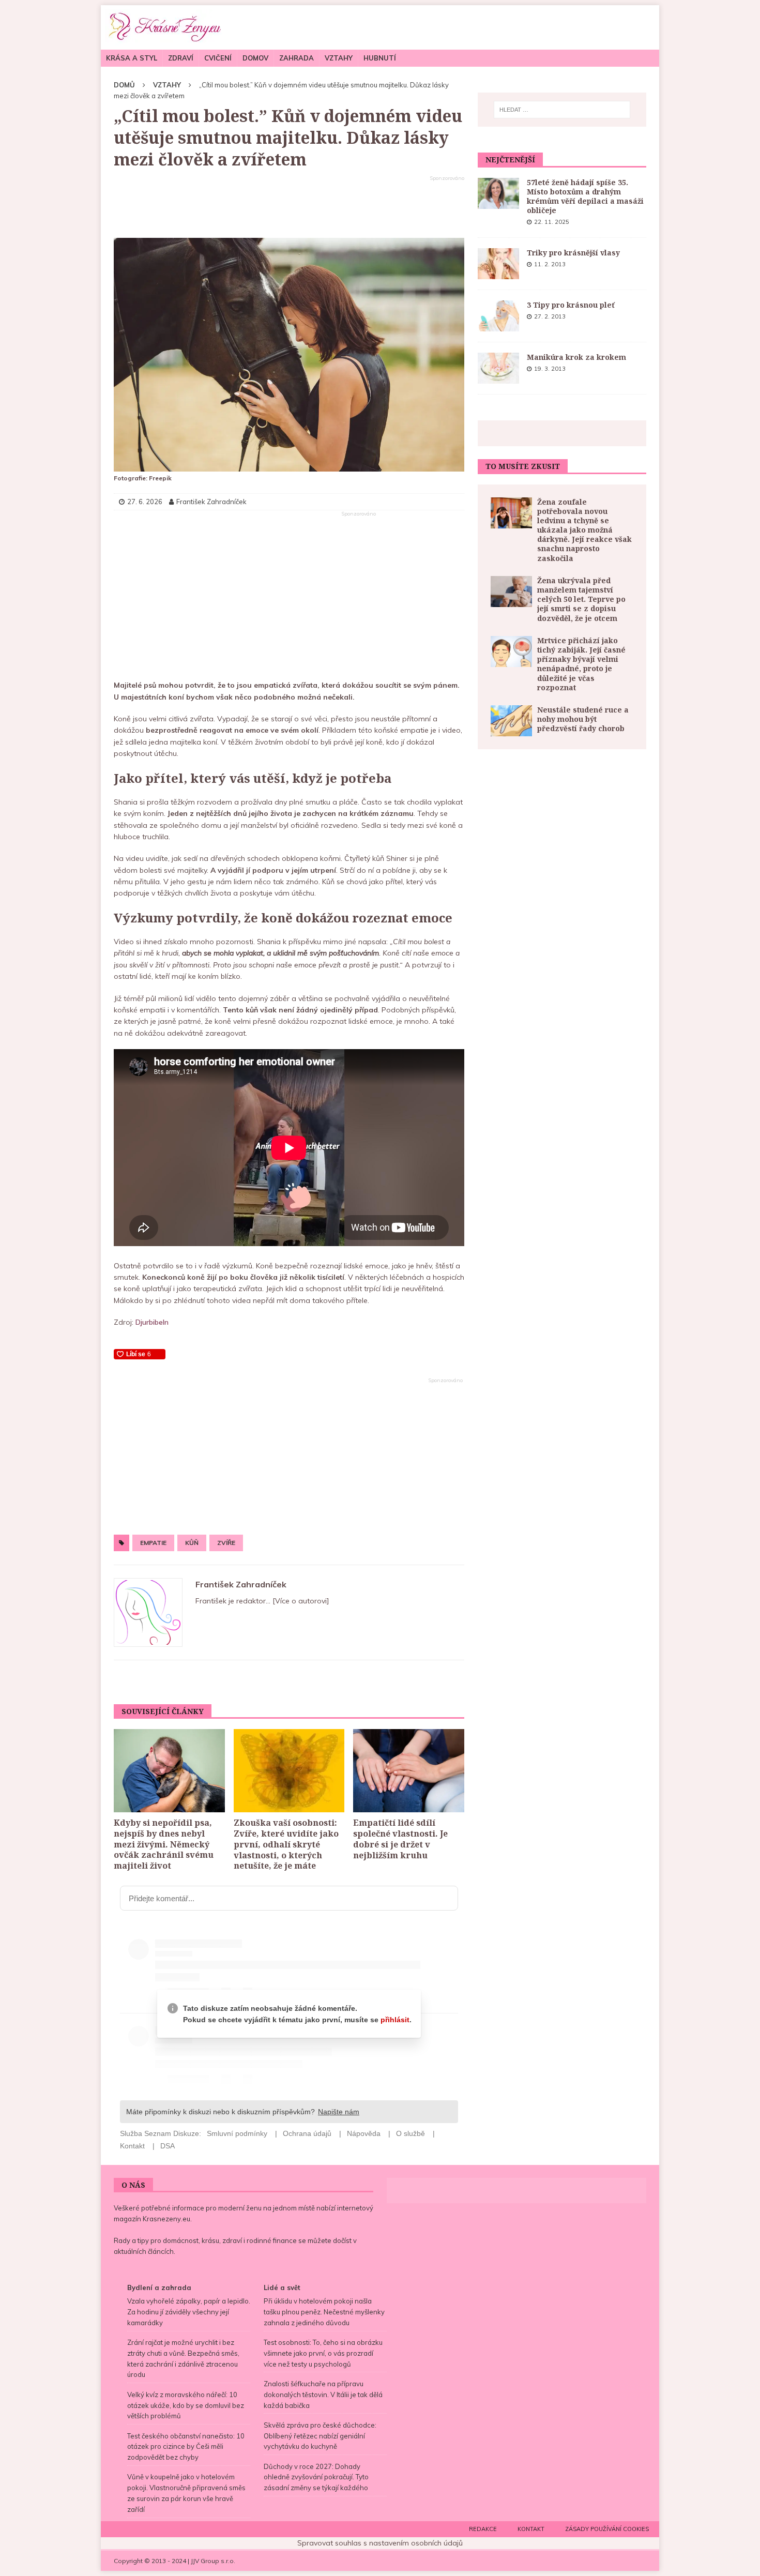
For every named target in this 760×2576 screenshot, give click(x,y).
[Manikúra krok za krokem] (498, 368)
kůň (192, 1543)
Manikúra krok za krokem (576, 357)
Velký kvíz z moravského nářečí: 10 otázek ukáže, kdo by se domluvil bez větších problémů (186, 2405)
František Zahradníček (241, 1584)
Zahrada (297, 58)
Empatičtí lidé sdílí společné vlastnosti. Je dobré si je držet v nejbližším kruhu (400, 1839)
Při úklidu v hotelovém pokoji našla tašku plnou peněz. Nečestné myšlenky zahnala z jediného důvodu (324, 2312)
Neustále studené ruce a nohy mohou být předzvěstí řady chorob (583, 719)
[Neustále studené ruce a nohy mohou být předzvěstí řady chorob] (511, 721)
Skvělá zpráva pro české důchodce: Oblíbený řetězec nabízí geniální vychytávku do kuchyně (320, 2436)
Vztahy (339, 58)
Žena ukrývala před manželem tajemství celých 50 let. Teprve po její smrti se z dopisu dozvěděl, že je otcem (581, 599)
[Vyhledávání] (562, 110)
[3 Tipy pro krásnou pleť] (498, 316)
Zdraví (181, 58)
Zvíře (226, 1543)
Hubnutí (380, 58)
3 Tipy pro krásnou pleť (571, 305)
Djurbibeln (152, 1322)
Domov (255, 58)
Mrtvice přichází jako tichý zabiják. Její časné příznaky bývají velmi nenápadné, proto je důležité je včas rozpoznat (581, 664)
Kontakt (531, 2529)
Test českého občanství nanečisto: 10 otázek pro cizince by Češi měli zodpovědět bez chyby (186, 2447)
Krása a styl (132, 58)
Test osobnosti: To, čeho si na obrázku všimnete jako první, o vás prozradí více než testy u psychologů (323, 2353)
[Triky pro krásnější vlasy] (498, 264)
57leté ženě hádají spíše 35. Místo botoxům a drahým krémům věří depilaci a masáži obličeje (585, 196)
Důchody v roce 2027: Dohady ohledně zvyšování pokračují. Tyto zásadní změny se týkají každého (316, 2477)
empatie (153, 1543)
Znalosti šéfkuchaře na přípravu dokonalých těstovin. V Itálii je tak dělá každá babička (323, 2395)
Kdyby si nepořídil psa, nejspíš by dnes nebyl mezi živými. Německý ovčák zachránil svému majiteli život (164, 1844)
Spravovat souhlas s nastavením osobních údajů (380, 2543)
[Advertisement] (289, 207)
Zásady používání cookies (607, 2529)
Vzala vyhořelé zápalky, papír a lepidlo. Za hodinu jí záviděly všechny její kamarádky (189, 2312)
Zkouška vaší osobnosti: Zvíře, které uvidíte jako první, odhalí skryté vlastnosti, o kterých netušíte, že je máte (286, 1844)
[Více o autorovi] (300, 1601)
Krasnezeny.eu (166, 2219)
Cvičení (218, 58)
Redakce (483, 2529)
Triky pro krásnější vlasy (573, 253)
